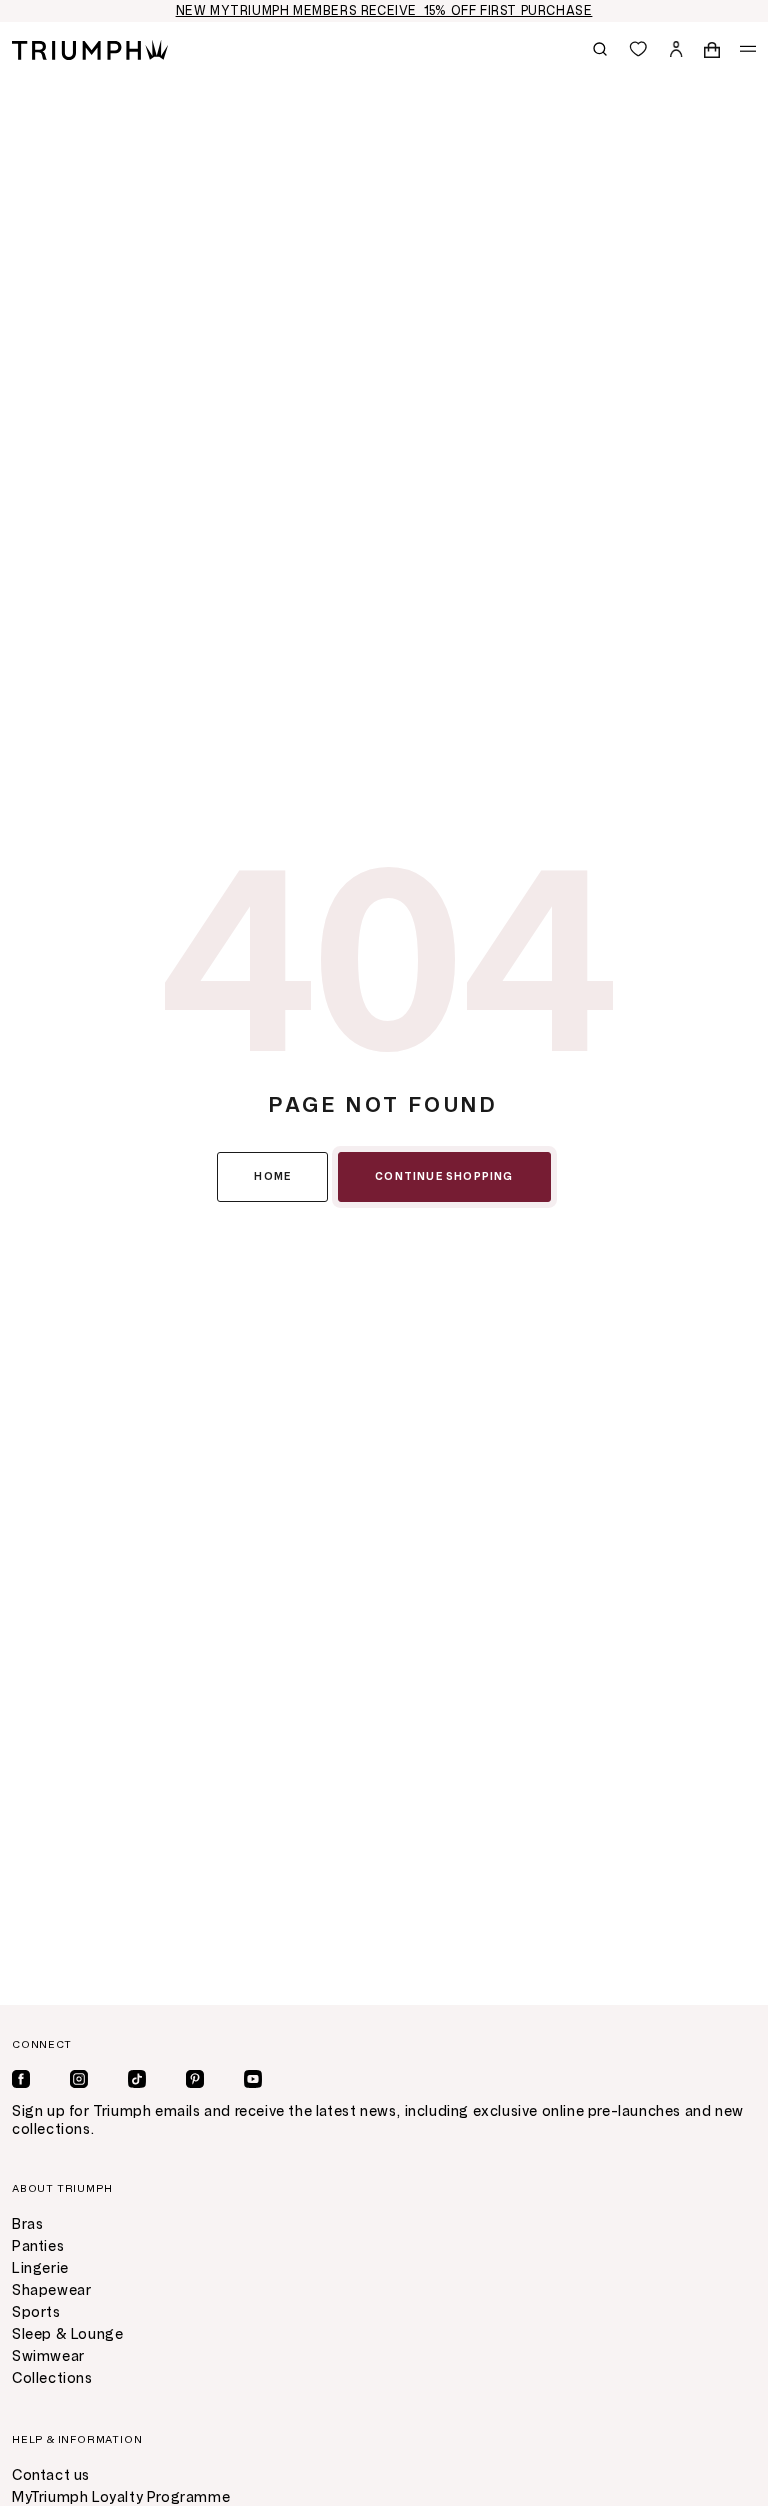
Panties (38, 2246)
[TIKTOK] (137, 2079)
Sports (36, 2312)
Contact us (51, 2475)
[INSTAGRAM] (79, 2079)
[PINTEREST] (195, 2079)
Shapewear (51, 2290)
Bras (27, 2224)
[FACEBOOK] (21, 2079)
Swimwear (48, 2356)
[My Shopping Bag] (712, 49)
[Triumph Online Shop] (90, 48)
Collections (52, 2378)
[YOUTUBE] (253, 2079)
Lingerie (40, 2268)
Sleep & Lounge (67, 2334)
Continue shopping (444, 1176)
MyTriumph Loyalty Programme (121, 2497)
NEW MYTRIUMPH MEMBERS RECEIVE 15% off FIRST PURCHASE (384, 11)
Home (272, 1176)
